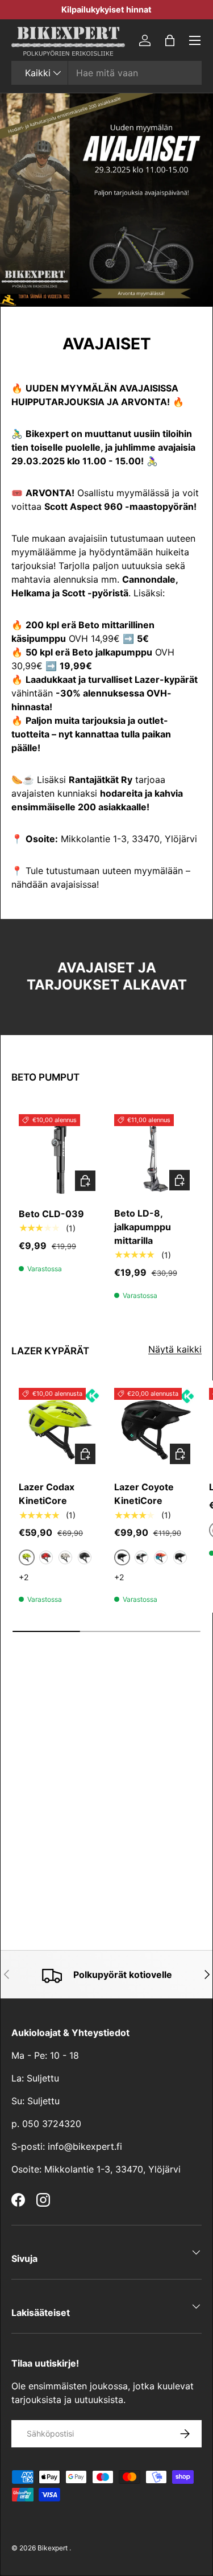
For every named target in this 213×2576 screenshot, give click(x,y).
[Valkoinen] (141, 1557)
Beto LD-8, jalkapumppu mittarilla (143, 1227)
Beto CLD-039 (51, 1214)
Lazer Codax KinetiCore (47, 1494)
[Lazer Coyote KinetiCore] (155, 1429)
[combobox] (106, 73)
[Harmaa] (65, 1557)
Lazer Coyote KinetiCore (144, 1494)
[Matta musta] (85, 1557)
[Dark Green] (180, 1557)
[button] (170, 40)
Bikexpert (53, 2548)
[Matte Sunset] (161, 1557)
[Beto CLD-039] (59, 1155)
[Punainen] (46, 1557)
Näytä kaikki (175, 1349)
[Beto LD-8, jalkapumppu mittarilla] (154, 1155)
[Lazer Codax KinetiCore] (59, 1429)
